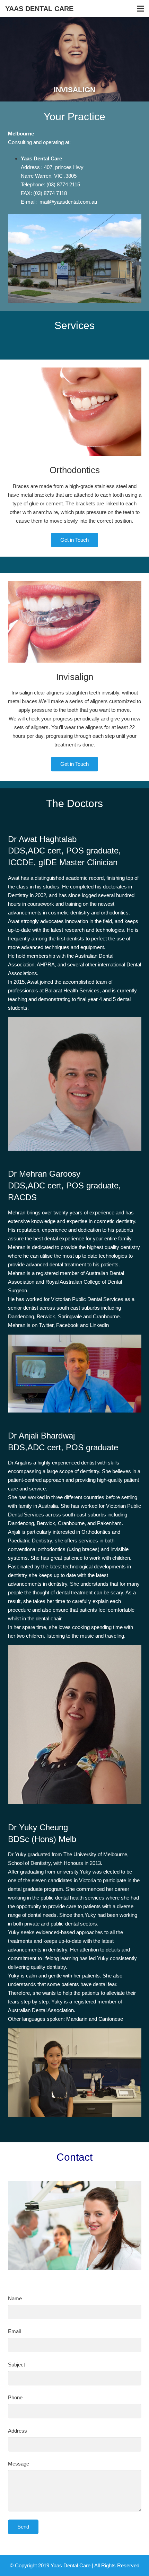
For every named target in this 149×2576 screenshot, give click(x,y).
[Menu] (140, 9)
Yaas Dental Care (39, 9)
